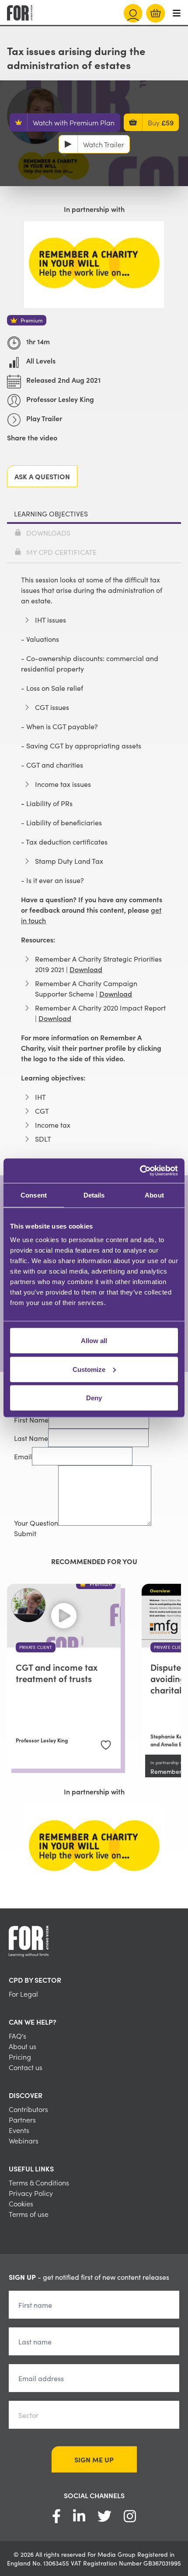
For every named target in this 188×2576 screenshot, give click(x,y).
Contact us (26, 2067)
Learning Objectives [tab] (51, 513)
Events (19, 2130)
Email (23, 1456)
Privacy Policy (31, 2193)
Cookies (21, 2203)
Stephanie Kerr (169, 1736)
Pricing (20, 2057)
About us (23, 2046)
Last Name (31, 1438)
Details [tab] (94, 1195)
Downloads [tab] (48, 533)
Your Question (36, 1523)
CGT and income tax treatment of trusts (57, 1672)
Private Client (36, 1647)
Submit (25, 1533)
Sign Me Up (94, 2459)
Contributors (28, 2109)
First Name (31, 1420)
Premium (32, 320)
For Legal (23, 1994)
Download (86, 969)
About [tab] (154, 1195)
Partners (22, 2119)
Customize (89, 1369)
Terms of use (29, 2214)
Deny (94, 1398)
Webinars (24, 2140)
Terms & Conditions (39, 2182)
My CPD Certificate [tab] (61, 552)
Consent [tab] (34, 1195)
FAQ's (17, 2036)
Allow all (94, 1341)
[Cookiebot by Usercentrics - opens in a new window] (140, 1171)
